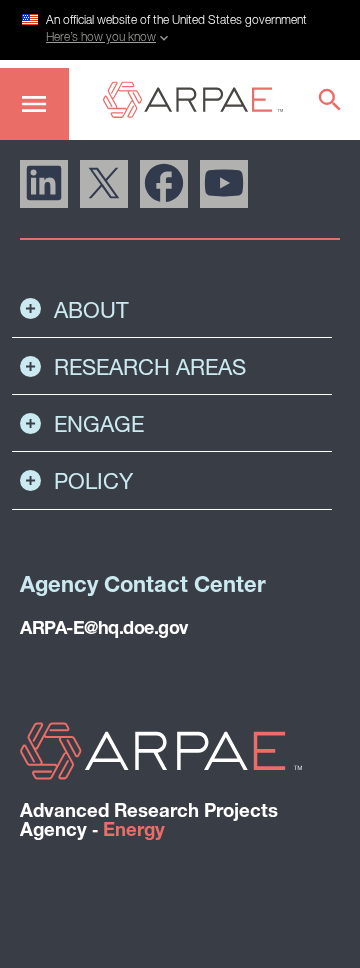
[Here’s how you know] (180, 27)
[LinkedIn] (44, 184)
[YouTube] (224, 184)
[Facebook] (164, 184)
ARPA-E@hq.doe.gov (104, 630)
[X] (104, 184)
